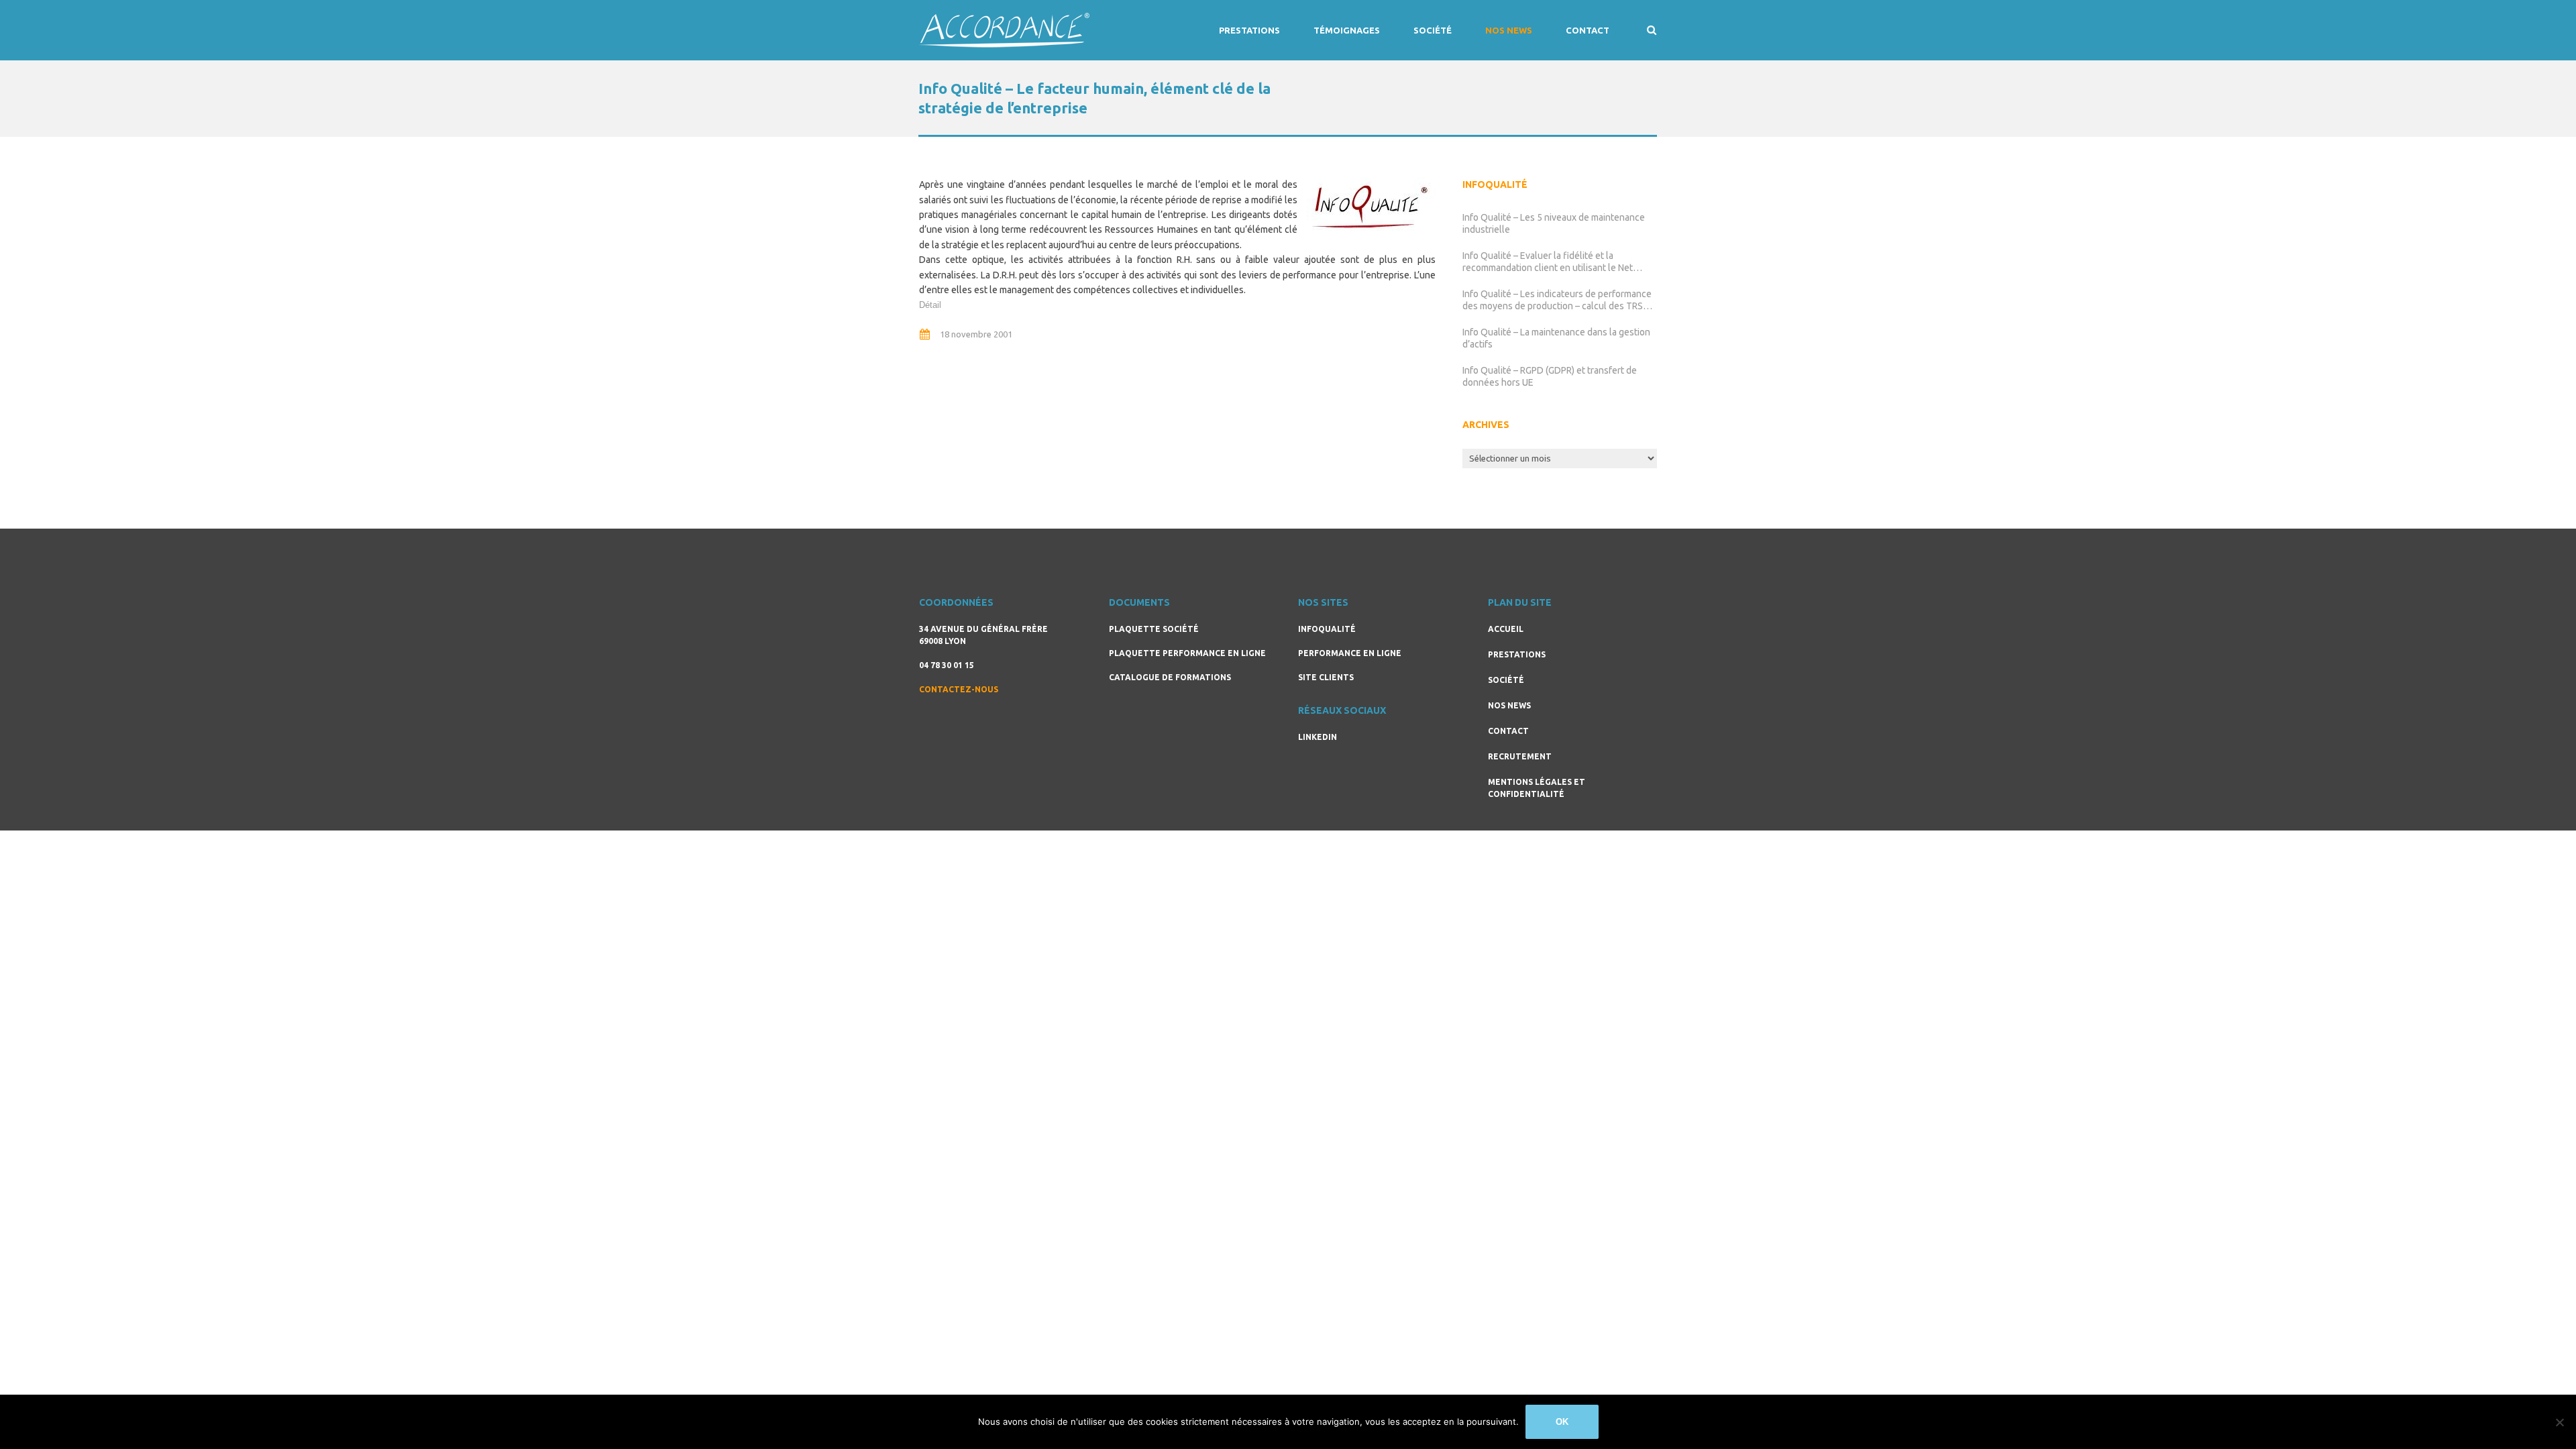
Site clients (1326, 677)
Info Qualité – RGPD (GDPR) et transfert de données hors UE (1550, 376)
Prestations (1249, 30)
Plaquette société (1154, 629)
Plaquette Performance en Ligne (1187, 653)
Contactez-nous (959, 689)
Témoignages (1347, 30)
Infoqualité (1327, 629)
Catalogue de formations (1170, 677)
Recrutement (1520, 756)
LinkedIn (1318, 737)
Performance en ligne (1350, 653)
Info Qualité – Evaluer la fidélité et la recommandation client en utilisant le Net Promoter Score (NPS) (1548, 262)
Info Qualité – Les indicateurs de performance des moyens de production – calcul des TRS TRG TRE (1557, 300)
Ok (1562, 1422)
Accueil (1506, 629)
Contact (1588, 30)
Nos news (1509, 30)
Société (1433, 30)
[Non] (2559, 1422)
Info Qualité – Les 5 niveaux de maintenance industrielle (1554, 223)
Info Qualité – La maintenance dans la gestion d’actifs (1556, 338)
